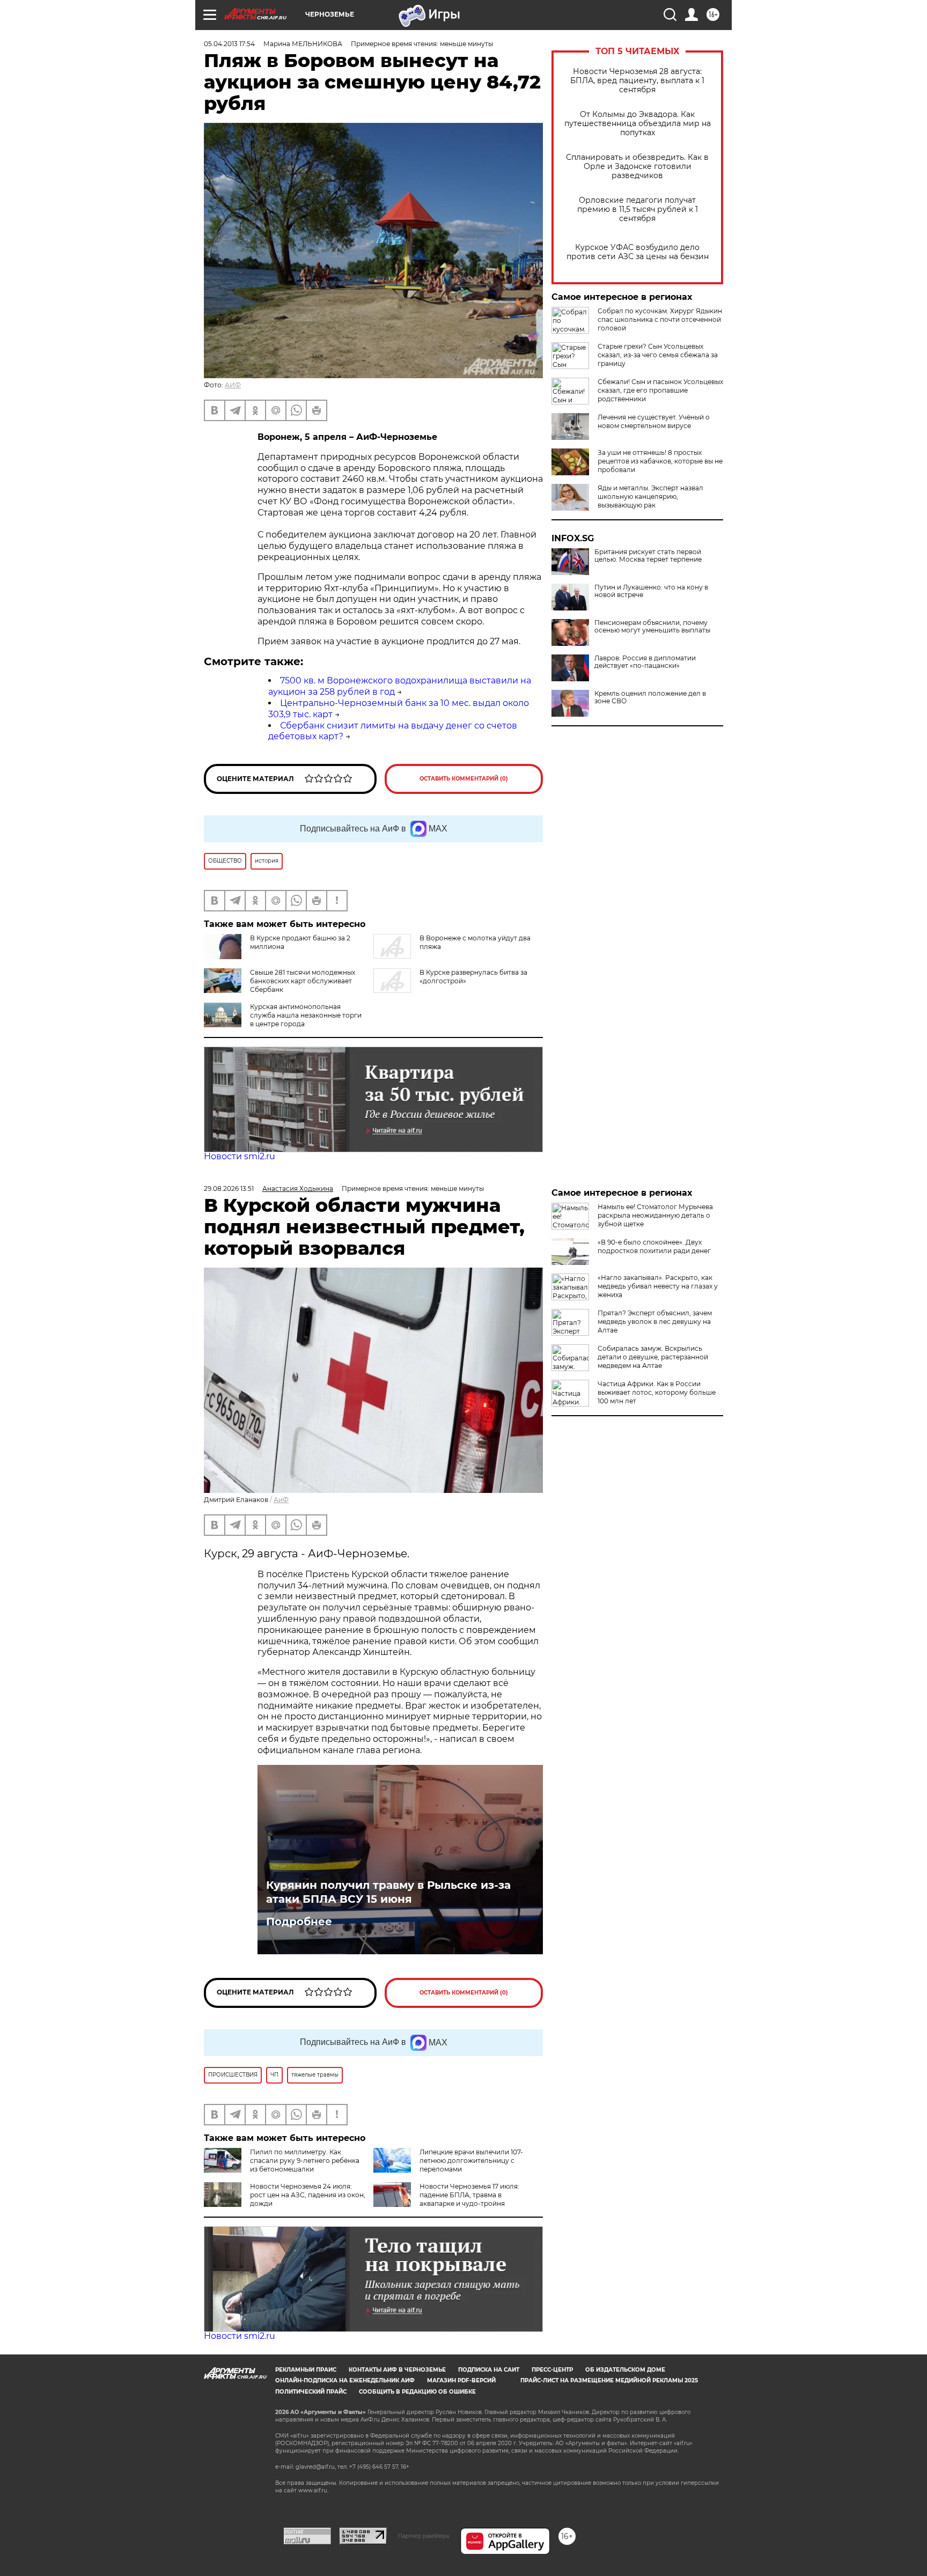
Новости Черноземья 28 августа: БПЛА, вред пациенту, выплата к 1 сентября (637, 81)
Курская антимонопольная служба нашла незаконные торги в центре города (306, 1015)
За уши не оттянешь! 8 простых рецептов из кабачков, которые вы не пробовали (660, 461)
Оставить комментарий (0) (464, 779)
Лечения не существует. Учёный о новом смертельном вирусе (654, 421)
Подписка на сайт (489, 2370)
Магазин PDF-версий (461, 2380)
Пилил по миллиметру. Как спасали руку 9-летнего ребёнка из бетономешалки (305, 2161)
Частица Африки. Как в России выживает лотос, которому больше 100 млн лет (657, 1392)
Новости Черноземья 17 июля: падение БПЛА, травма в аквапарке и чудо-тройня (469, 2195)
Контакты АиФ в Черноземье (397, 2370)
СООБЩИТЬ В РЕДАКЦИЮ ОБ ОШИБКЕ (417, 2392)
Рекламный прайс (306, 2370)
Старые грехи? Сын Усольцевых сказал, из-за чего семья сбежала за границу (658, 355)
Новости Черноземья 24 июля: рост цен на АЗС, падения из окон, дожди (308, 2195)
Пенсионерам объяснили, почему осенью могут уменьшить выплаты (652, 627)
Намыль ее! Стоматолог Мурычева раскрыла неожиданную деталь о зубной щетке (655, 1215)
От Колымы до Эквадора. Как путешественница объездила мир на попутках (638, 124)
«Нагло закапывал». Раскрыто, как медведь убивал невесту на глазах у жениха (658, 1286)
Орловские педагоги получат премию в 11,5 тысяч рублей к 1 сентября (638, 209)
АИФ (233, 385)
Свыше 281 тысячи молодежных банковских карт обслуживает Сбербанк (303, 981)
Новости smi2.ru (240, 1156)
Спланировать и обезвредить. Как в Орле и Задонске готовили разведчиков (637, 167)
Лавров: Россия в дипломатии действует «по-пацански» (645, 662)
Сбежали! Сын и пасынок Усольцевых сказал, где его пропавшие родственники (660, 390)
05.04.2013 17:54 (229, 44)
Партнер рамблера (424, 2536)
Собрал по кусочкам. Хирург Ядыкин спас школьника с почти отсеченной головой (660, 319)
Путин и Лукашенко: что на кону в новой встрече (651, 591)
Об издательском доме (625, 2370)
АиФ (281, 1500)
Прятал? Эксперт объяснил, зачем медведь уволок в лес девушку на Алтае (655, 1322)
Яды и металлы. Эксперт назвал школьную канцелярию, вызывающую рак (650, 496)
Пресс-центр (552, 2370)
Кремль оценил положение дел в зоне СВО (650, 697)
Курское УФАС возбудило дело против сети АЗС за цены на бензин (638, 252)
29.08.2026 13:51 (229, 1188)
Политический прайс (311, 2392)
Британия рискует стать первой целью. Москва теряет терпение (648, 556)
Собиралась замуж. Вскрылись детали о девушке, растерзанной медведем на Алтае (653, 1357)
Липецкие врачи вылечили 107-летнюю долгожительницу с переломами (471, 2161)
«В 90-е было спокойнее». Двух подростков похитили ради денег (654, 1246)
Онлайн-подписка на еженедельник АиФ (345, 2380)
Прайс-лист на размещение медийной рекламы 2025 (609, 2380)
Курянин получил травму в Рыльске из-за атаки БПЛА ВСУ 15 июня (388, 1892)
